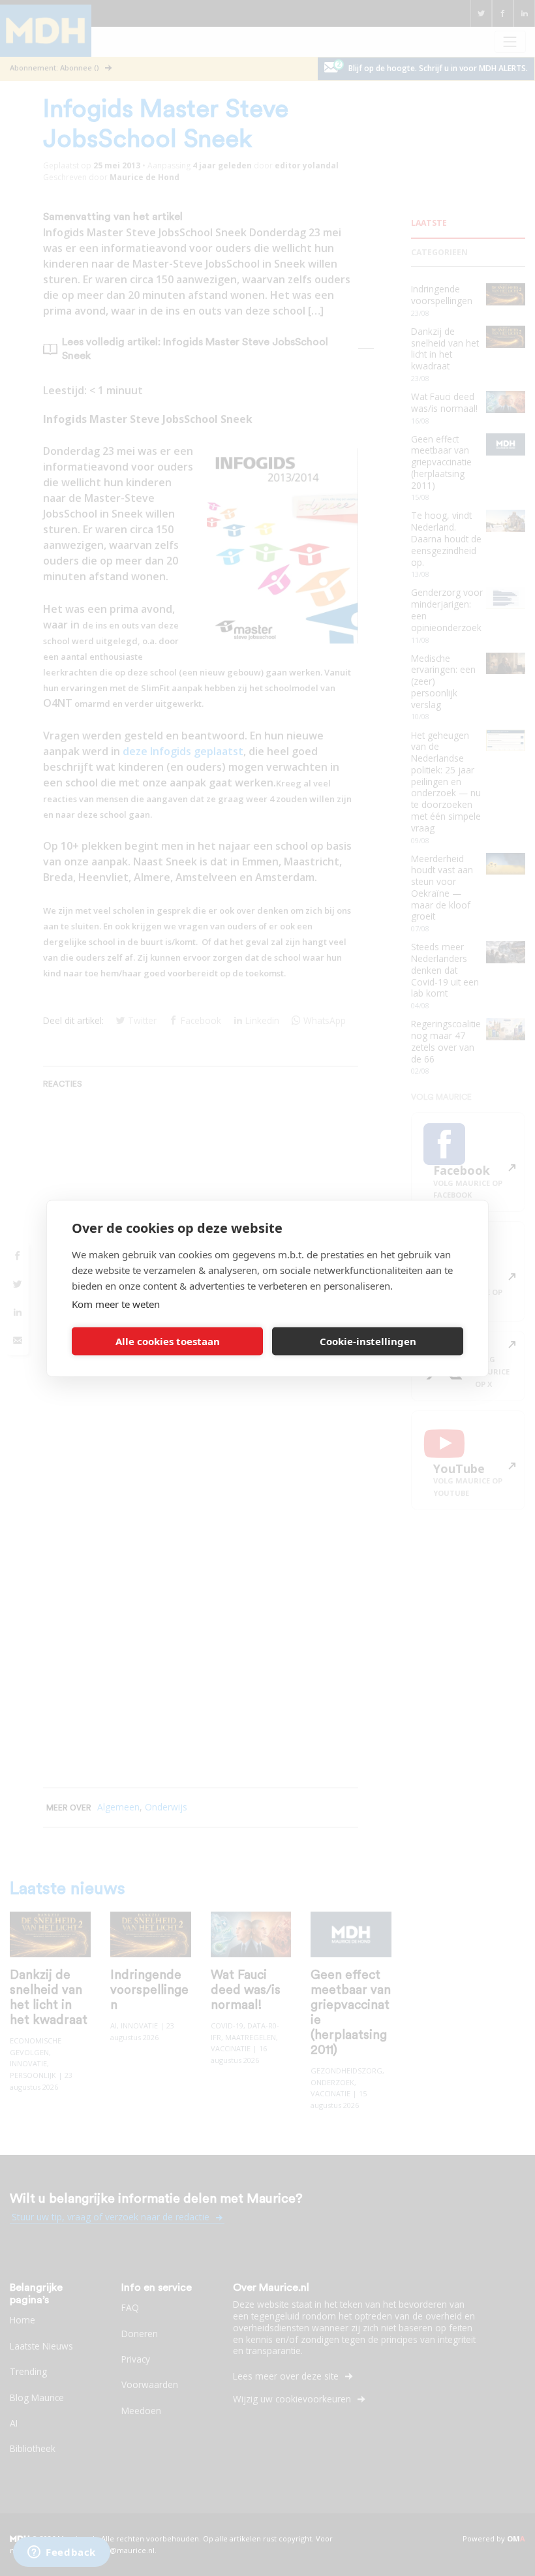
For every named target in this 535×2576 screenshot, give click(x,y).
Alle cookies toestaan (168, 1341)
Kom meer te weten (116, 1303)
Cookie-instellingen (368, 1341)
